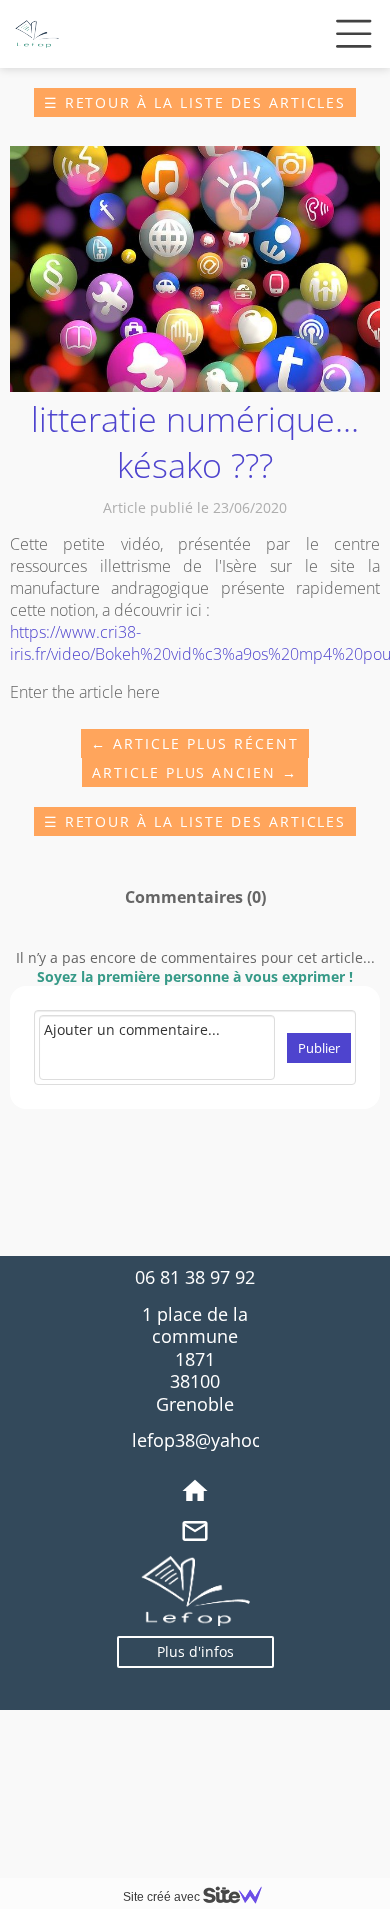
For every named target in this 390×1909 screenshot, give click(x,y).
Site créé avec (163, 1897)
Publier (319, 1048)
